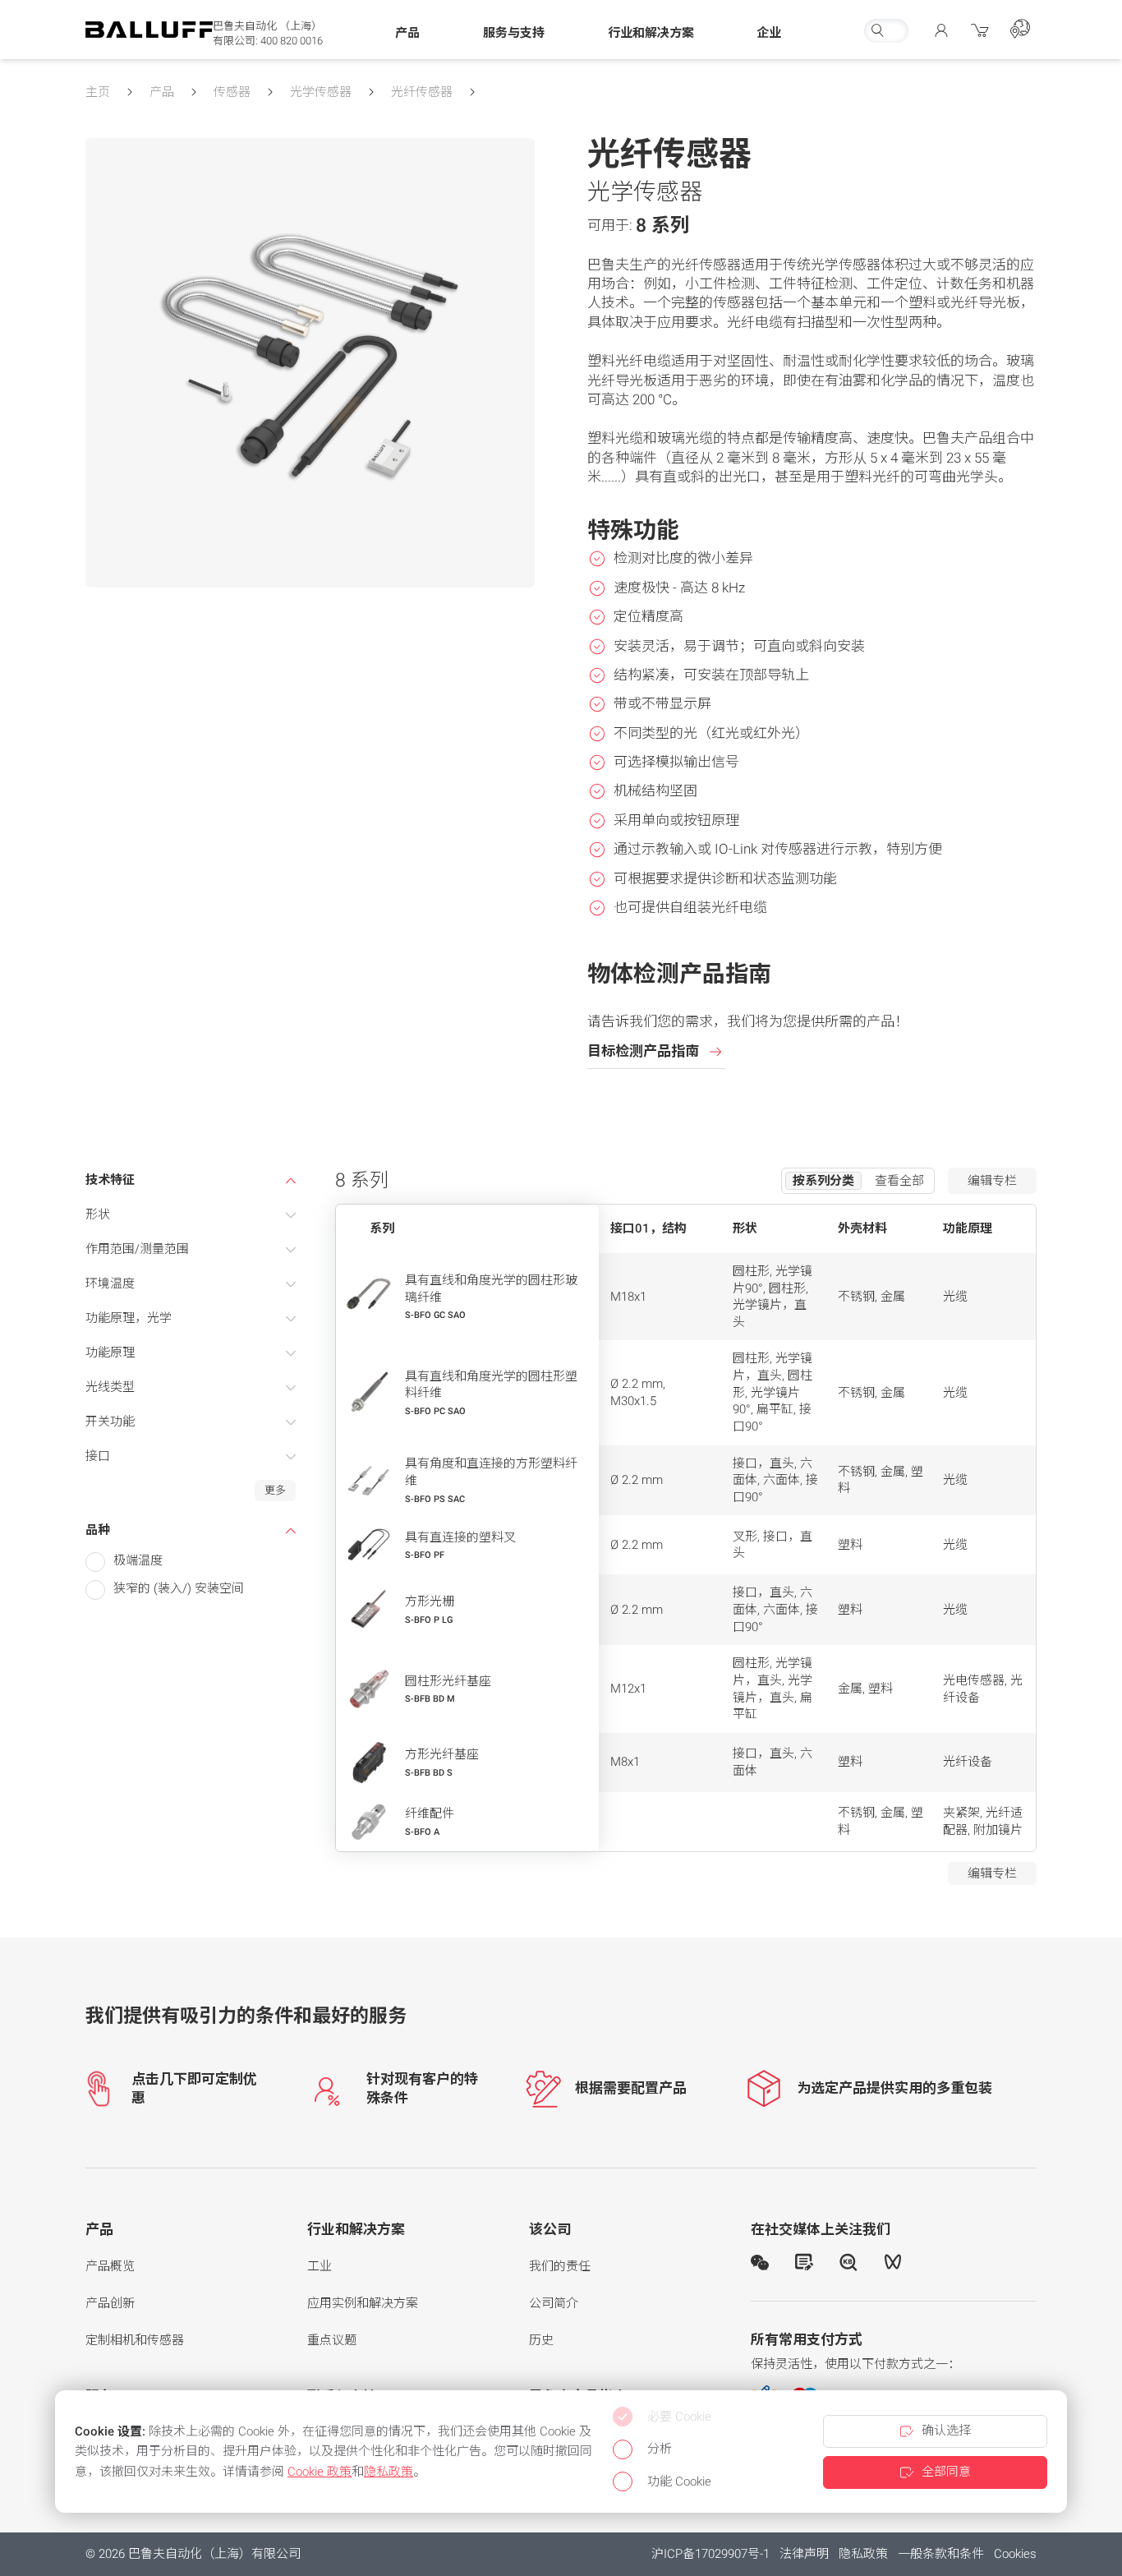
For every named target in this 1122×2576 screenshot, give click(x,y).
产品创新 (110, 2303)
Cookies (1015, 2554)
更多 (275, 1490)
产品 (162, 92)
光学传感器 (321, 92)
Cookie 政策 (320, 2472)
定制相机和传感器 (135, 2340)
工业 (320, 2266)
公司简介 (554, 2303)
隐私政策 (863, 2554)
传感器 (232, 92)
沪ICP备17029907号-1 (710, 2554)
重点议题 (332, 2340)
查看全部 (899, 1181)
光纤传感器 (422, 92)
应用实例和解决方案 (363, 2303)
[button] (407, 34)
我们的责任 (560, 2266)
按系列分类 (823, 1181)
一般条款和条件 (941, 2554)
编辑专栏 (992, 1181)
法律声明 (804, 2554)
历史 (541, 2340)
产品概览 (110, 2266)
